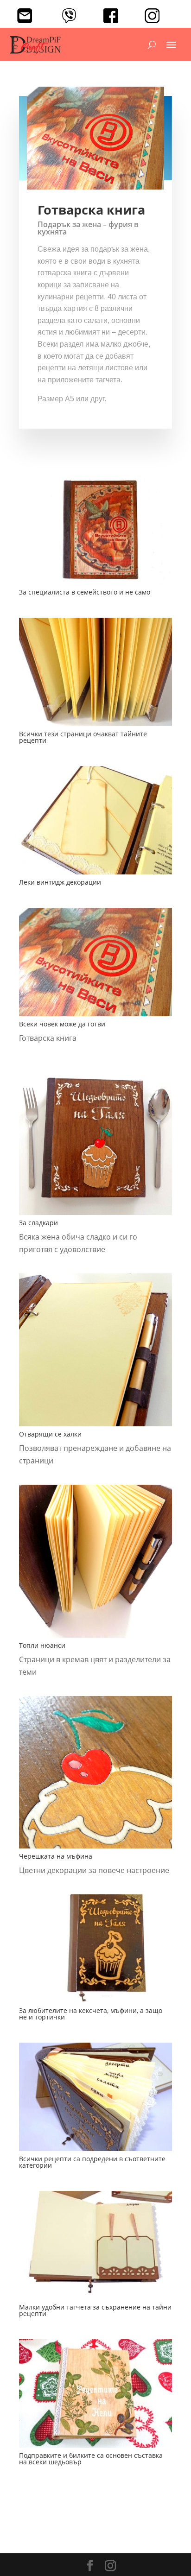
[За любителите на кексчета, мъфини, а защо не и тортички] (95, 2003)
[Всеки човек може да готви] (95, 1016)
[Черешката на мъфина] (95, 1848)
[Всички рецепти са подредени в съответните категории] (95, 2151)
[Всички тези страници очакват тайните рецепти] (95, 726)
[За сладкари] (95, 1215)
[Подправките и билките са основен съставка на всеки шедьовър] (95, 2448)
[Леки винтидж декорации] (95, 874)
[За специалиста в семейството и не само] (95, 584)
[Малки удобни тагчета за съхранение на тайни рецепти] (95, 2299)
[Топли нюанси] (95, 1638)
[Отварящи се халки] (95, 1426)
